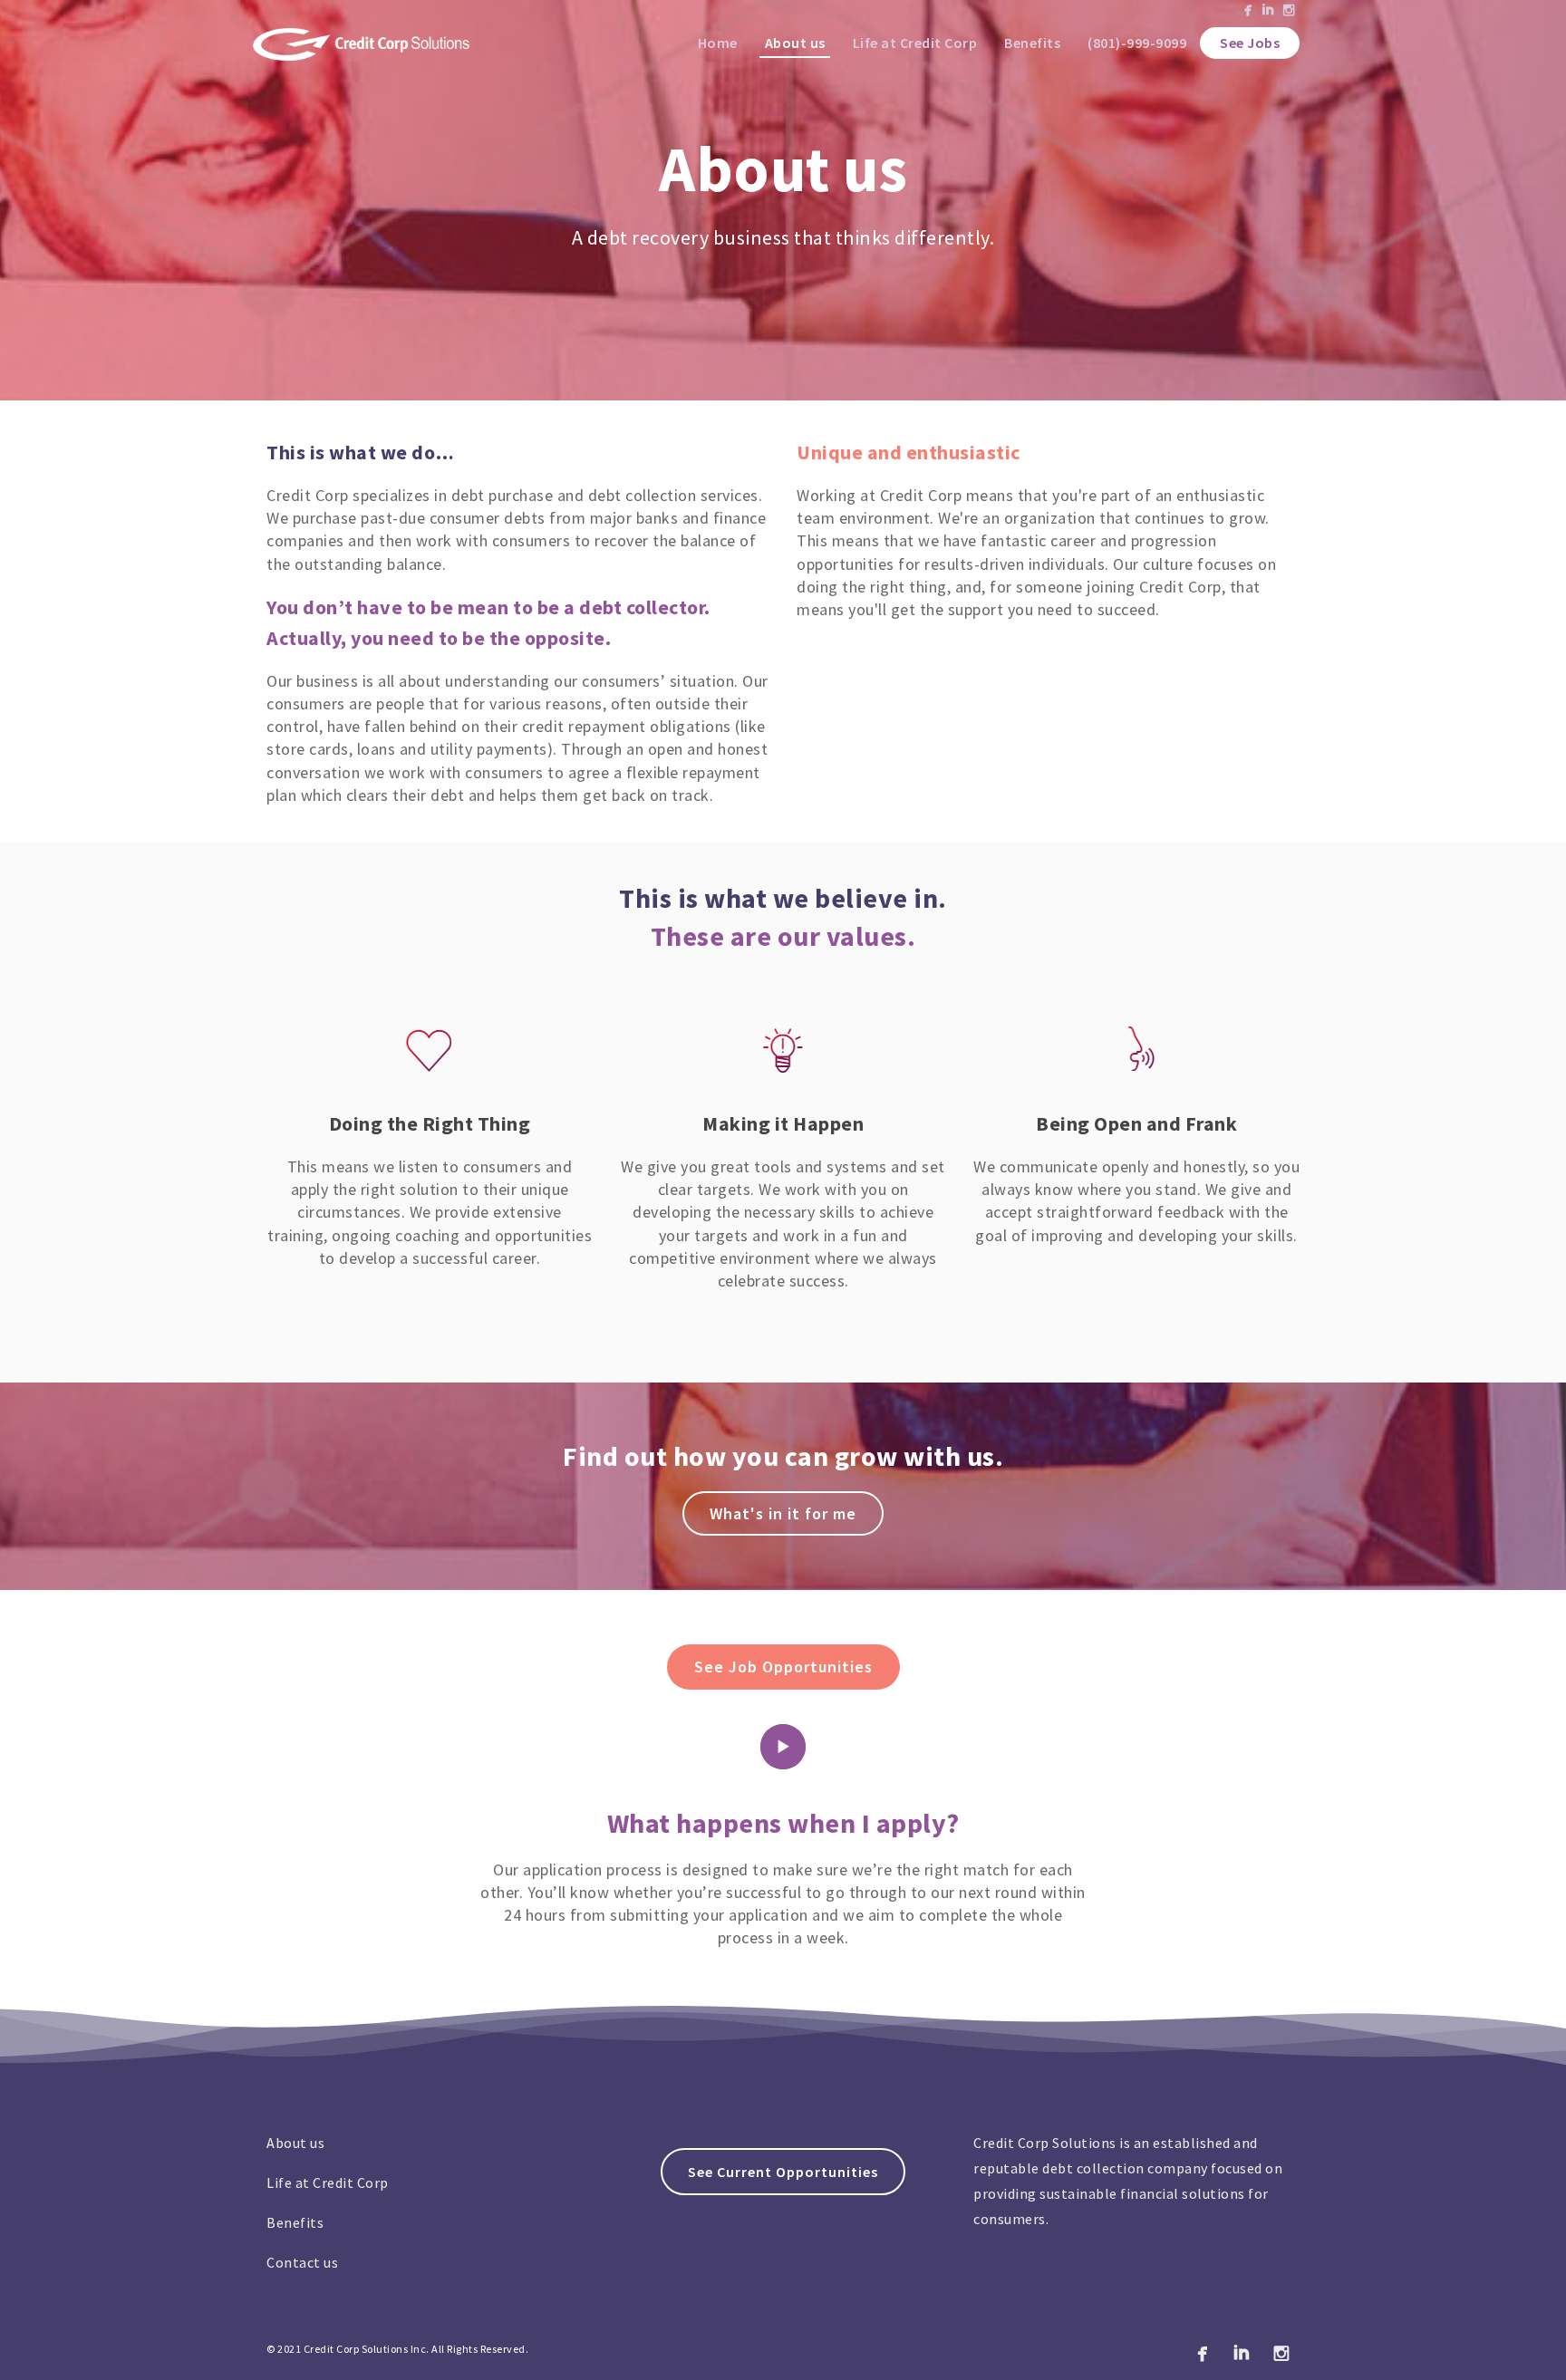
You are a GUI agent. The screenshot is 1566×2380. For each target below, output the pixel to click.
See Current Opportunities (783, 2172)
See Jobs (1250, 43)
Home (718, 43)
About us (795, 43)
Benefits (1032, 43)
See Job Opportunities (783, 1667)
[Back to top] (1530, 2344)
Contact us (302, 2262)
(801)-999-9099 (1137, 43)
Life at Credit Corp (915, 43)
